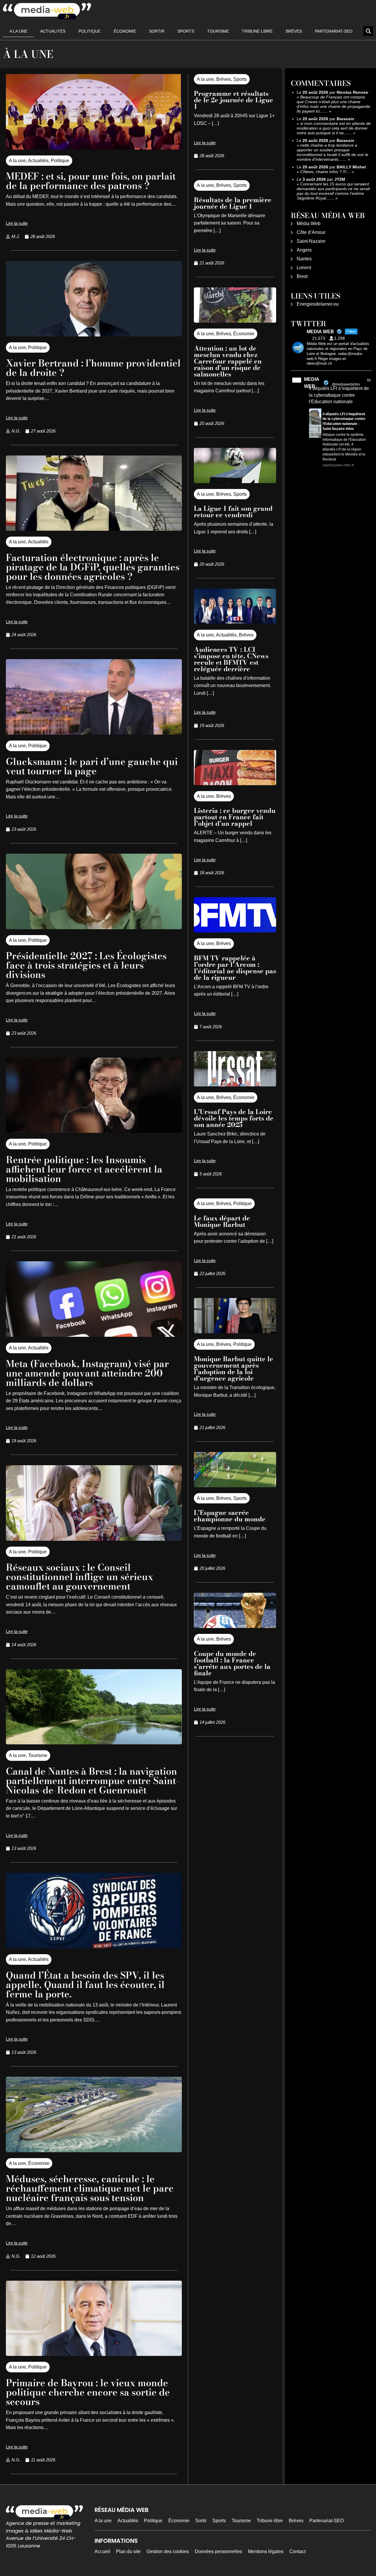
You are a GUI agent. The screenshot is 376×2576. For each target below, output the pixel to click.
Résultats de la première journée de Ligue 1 (233, 203)
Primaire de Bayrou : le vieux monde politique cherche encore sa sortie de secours (88, 2392)
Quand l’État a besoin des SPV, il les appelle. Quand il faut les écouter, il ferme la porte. (85, 1985)
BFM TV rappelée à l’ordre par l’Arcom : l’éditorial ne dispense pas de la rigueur (235, 968)
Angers (304, 250)
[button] (368, 31)
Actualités (53, 31)
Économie (125, 31)
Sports (186, 31)
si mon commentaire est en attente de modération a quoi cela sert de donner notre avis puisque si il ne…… (334, 128)
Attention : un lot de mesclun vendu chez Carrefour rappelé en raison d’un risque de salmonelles (228, 361)
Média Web (309, 223)
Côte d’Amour (311, 232)
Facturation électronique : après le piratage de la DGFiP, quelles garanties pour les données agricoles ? (93, 567)
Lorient (304, 268)
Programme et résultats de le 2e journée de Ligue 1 (234, 100)
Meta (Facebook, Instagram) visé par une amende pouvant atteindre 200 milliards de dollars (87, 1373)
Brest (302, 276)
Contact (297, 2551)
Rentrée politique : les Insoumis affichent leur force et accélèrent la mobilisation (84, 1169)
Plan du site (128, 2551)
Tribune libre (257, 31)
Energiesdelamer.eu (318, 304)
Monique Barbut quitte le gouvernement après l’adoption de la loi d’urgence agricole (234, 1369)
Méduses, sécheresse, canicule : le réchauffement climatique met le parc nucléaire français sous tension (90, 2188)
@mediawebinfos (346, 384)
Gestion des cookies (168, 2551)
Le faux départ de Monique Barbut (222, 1221)
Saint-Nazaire (311, 241)
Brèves (294, 31)
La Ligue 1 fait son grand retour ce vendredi (233, 512)
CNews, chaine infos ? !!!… (325, 172)
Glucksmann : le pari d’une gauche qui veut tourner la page (92, 766)
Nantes (304, 259)
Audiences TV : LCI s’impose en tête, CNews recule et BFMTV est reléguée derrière (231, 659)
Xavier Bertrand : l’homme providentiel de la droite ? (93, 368)
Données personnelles (218, 2551)
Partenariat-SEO (334, 31)
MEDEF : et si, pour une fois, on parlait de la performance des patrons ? (91, 181)
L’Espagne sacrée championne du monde (230, 1516)
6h (369, 380)
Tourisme (218, 31)
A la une (18, 31)
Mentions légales (266, 2551)
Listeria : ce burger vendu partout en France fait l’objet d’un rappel (235, 817)
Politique (89, 31)
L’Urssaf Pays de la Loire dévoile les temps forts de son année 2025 (234, 1118)
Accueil (102, 2551)
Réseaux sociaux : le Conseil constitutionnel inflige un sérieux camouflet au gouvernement (80, 1577)
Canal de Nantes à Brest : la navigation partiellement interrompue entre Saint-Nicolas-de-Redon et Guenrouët (93, 1781)
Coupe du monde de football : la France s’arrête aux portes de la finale (232, 1663)
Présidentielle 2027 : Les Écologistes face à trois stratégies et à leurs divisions (86, 965)
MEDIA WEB (312, 383)
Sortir (157, 31)
